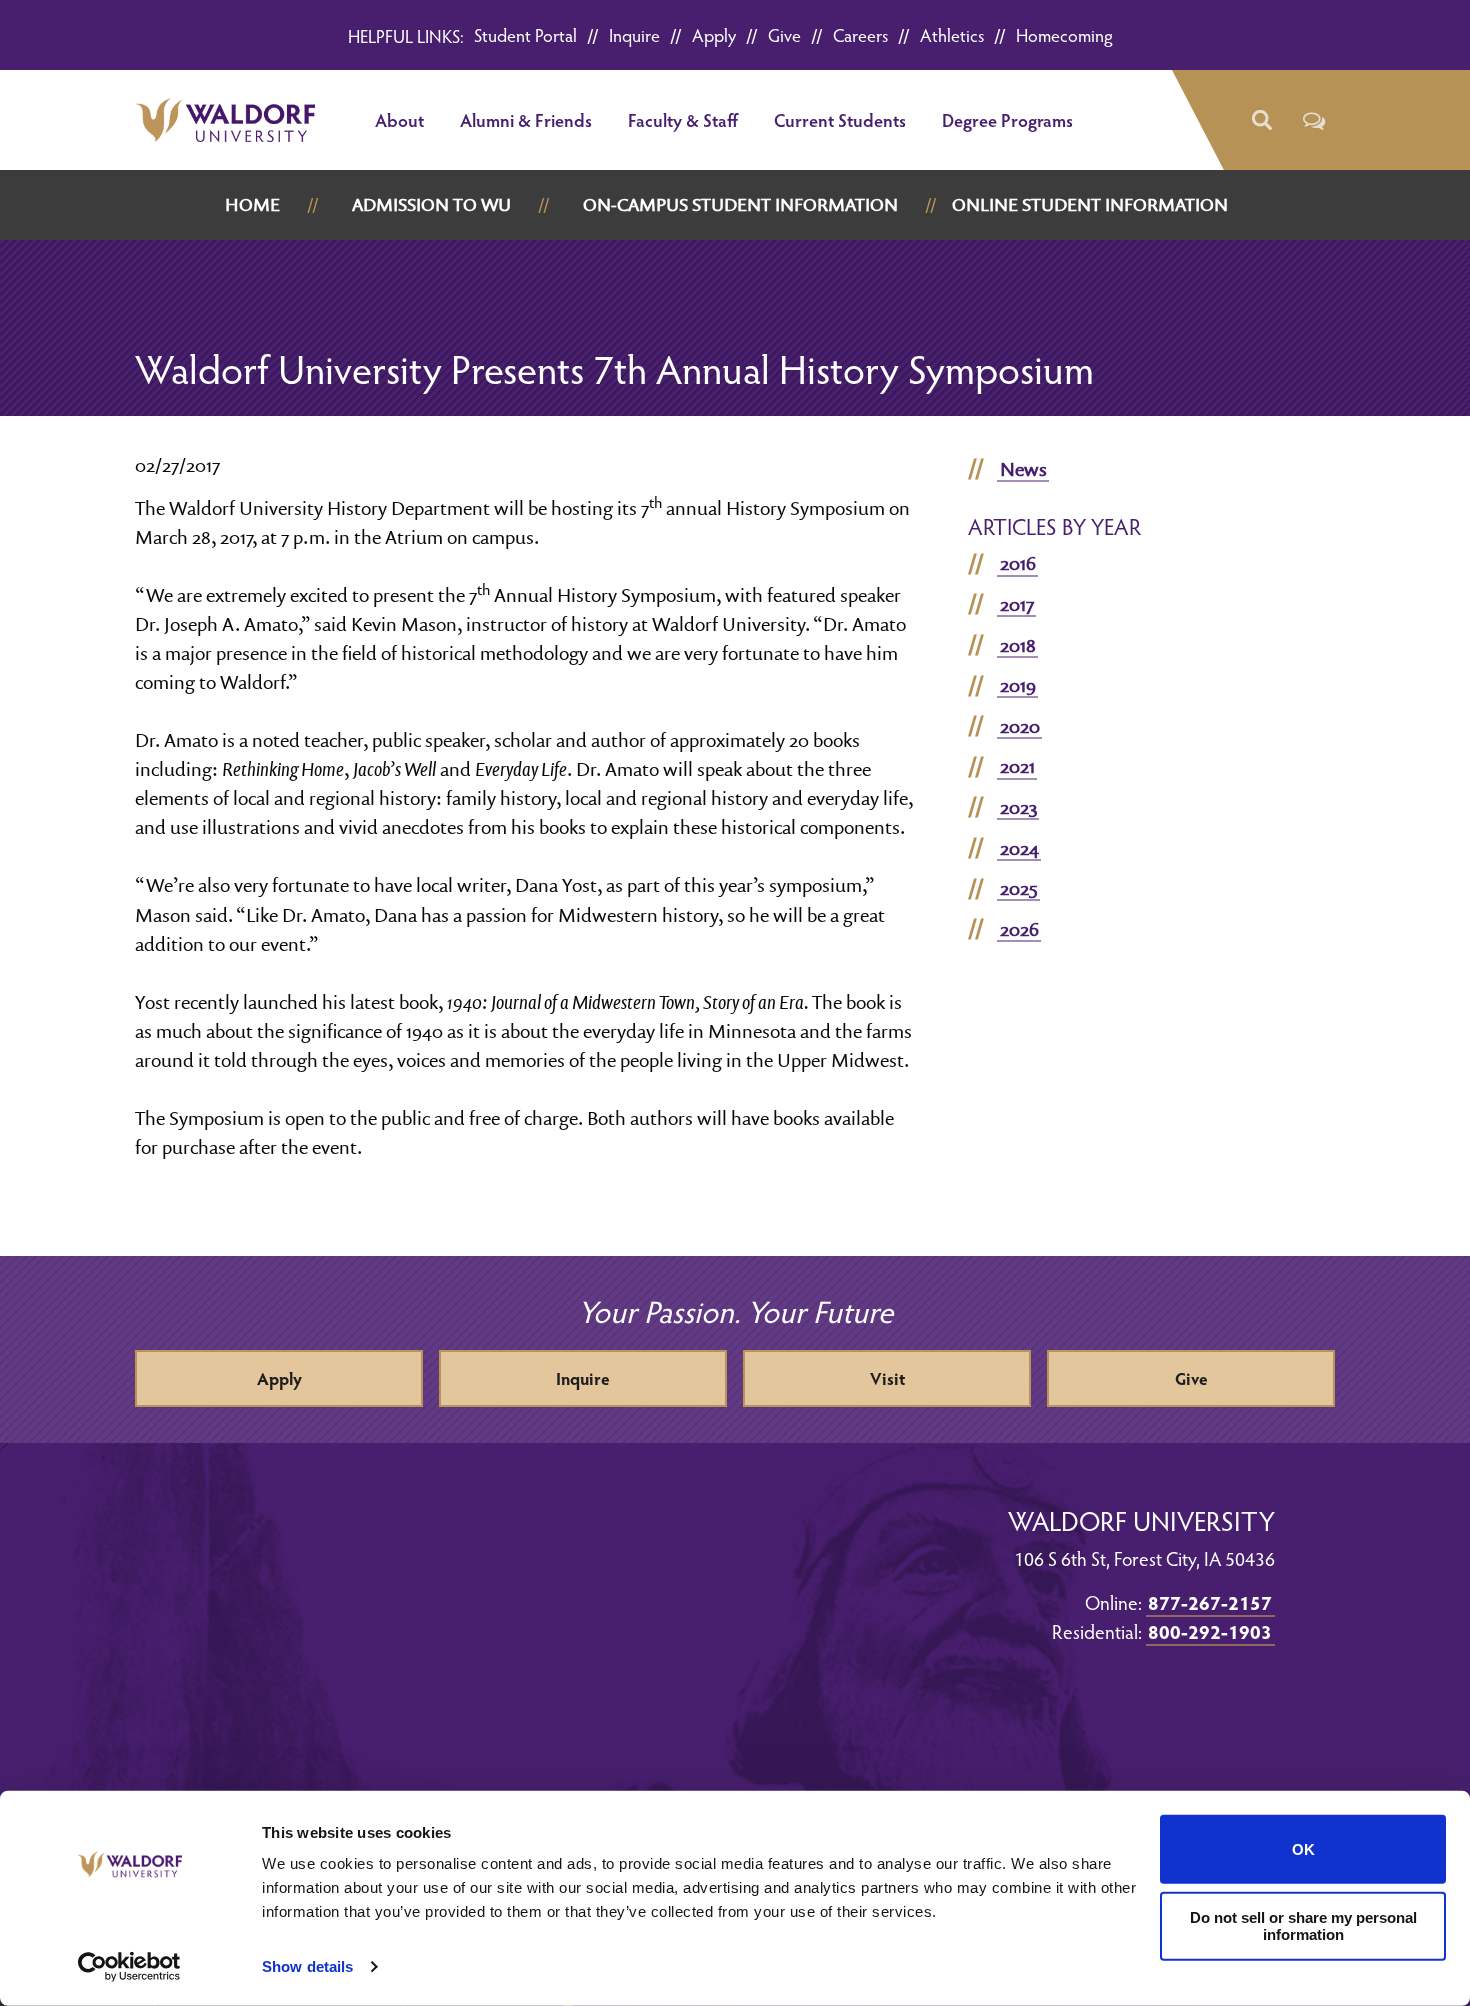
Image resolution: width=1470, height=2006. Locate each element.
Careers (860, 34)
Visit (887, 1378)
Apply (714, 34)
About (399, 119)
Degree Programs (1007, 119)
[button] (1260, 120)
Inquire (634, 34)
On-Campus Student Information (740, 204)
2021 (1017, 766)
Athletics (952, 34)
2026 (1019, 929)
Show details (307, 1966)
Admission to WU (431, 204)
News (1023, 469)
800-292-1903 (1210, 1631)
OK (1303, 1849)
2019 (1018, 685)
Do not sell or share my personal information (1303, 1926)
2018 (1018, 645)
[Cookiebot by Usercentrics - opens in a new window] (129, 1967)
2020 (1020, 726)
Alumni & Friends (526, 119)
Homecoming (1064, 34)
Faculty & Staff (683, 119)
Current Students (840, 119)
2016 (1018, 563)
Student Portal (525, 34)
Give (784, 34)
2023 (1018, 807)
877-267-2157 (1210, 1602)
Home (252, 204)
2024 (1019, 848)
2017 (1017, 604)
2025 (1019, 888)
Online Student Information (1090, 204)
